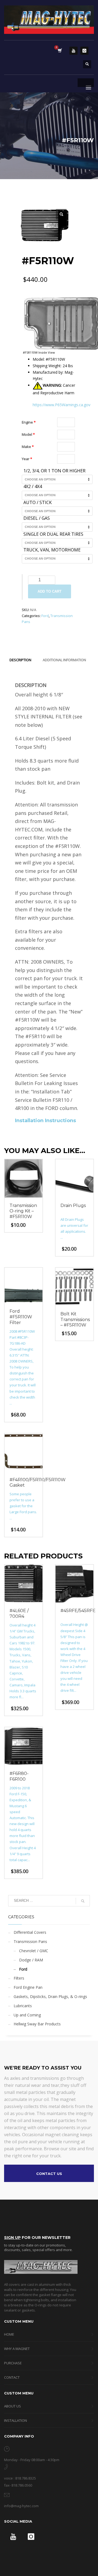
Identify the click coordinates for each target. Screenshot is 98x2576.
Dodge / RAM (31, 1960)
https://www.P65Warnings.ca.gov (62, 405)
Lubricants (23, 2006)
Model (28, 434)
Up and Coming (27, 2015)
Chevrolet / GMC (34, 1951)
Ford (45, 616)
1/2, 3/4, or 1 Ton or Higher (54, 471)
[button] (61, 214)
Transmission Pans (30, 1941)
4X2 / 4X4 (33, 487)
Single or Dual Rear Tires (53, 534)
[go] (83, 1901)
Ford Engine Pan (28, 1987)
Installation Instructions (45, 1121)
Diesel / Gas (37, 518)
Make (28, 447)
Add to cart (50, 591)
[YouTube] (73, 51)
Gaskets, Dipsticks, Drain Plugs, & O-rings (50, 1996)
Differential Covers (30, 1932)
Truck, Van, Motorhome (52, 550)
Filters (19, 1978)
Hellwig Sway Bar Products (37, 2024)
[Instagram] (84, 51)
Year (27, 459)
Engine (29, 422)
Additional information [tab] (64, 660)
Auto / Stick (38, 503)
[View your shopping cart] (59, 51)
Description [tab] (20, 660)
